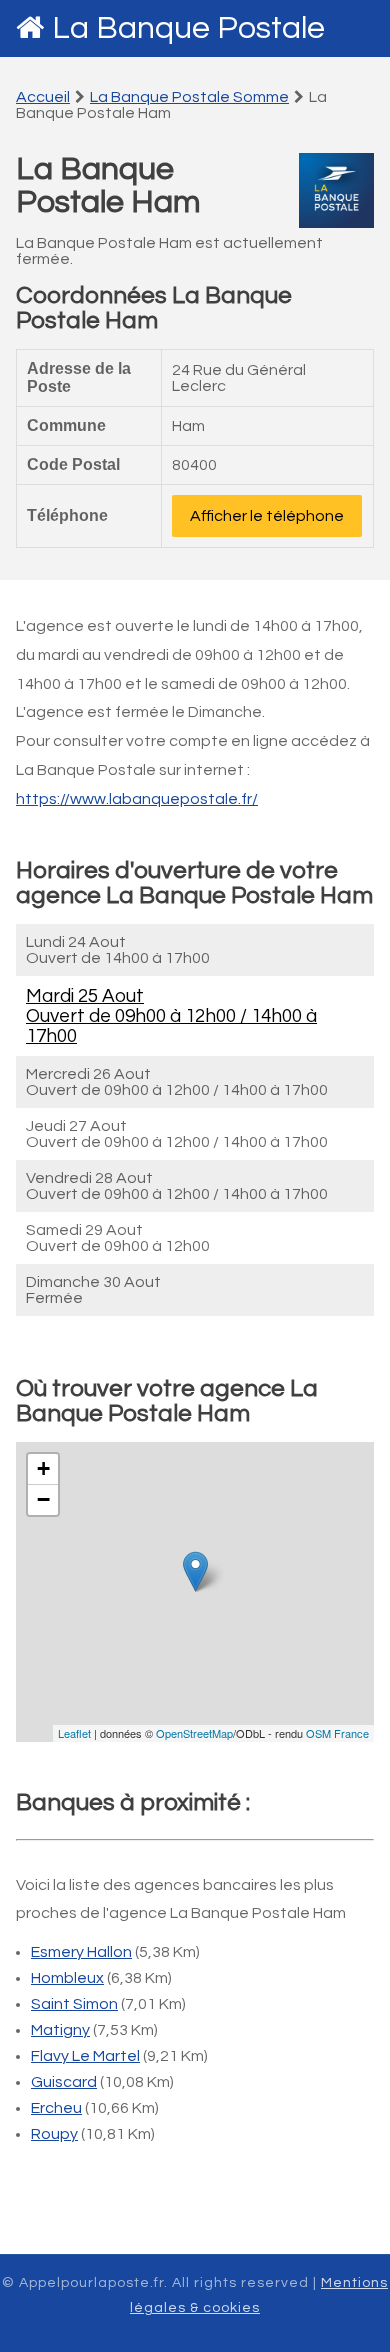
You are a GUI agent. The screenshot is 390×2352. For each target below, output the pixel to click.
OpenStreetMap (194, 1733)
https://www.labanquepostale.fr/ (137, 799)
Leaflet (74, 1733)
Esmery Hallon (81, 1952)
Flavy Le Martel (85, 2056)
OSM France (337, 1733)
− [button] (43, 1499)
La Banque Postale (188, 28)
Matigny (60, 2030)
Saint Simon (74, 2004)
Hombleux (67, 1978)
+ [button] (43, 1468)
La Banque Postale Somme (189, 97)
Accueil (43, 97)
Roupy (54, 2134)
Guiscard (64, 2082)
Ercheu (56, 2108)
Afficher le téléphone (267, 516)
